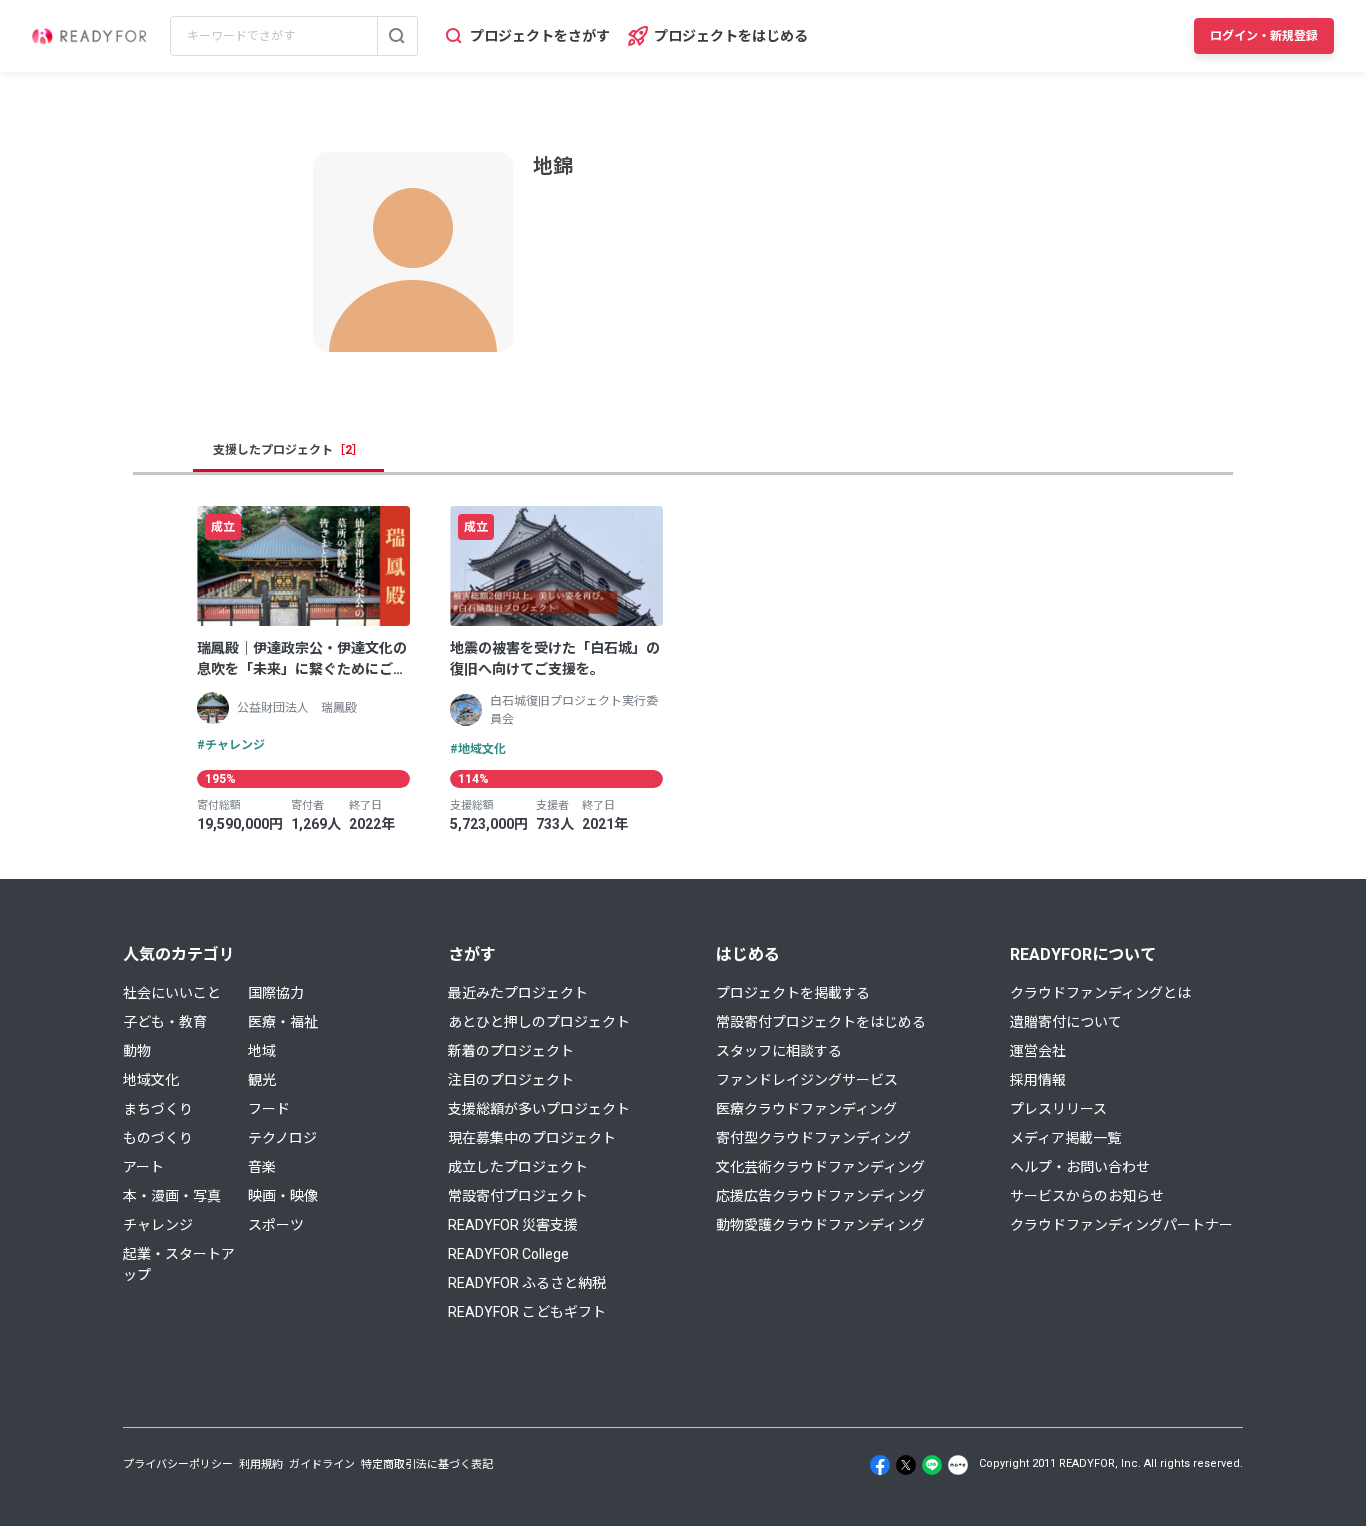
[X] (906, 1465)
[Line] (932, 1465)
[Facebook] (880, 1465)
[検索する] (397, 36)
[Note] (958, 1465)
